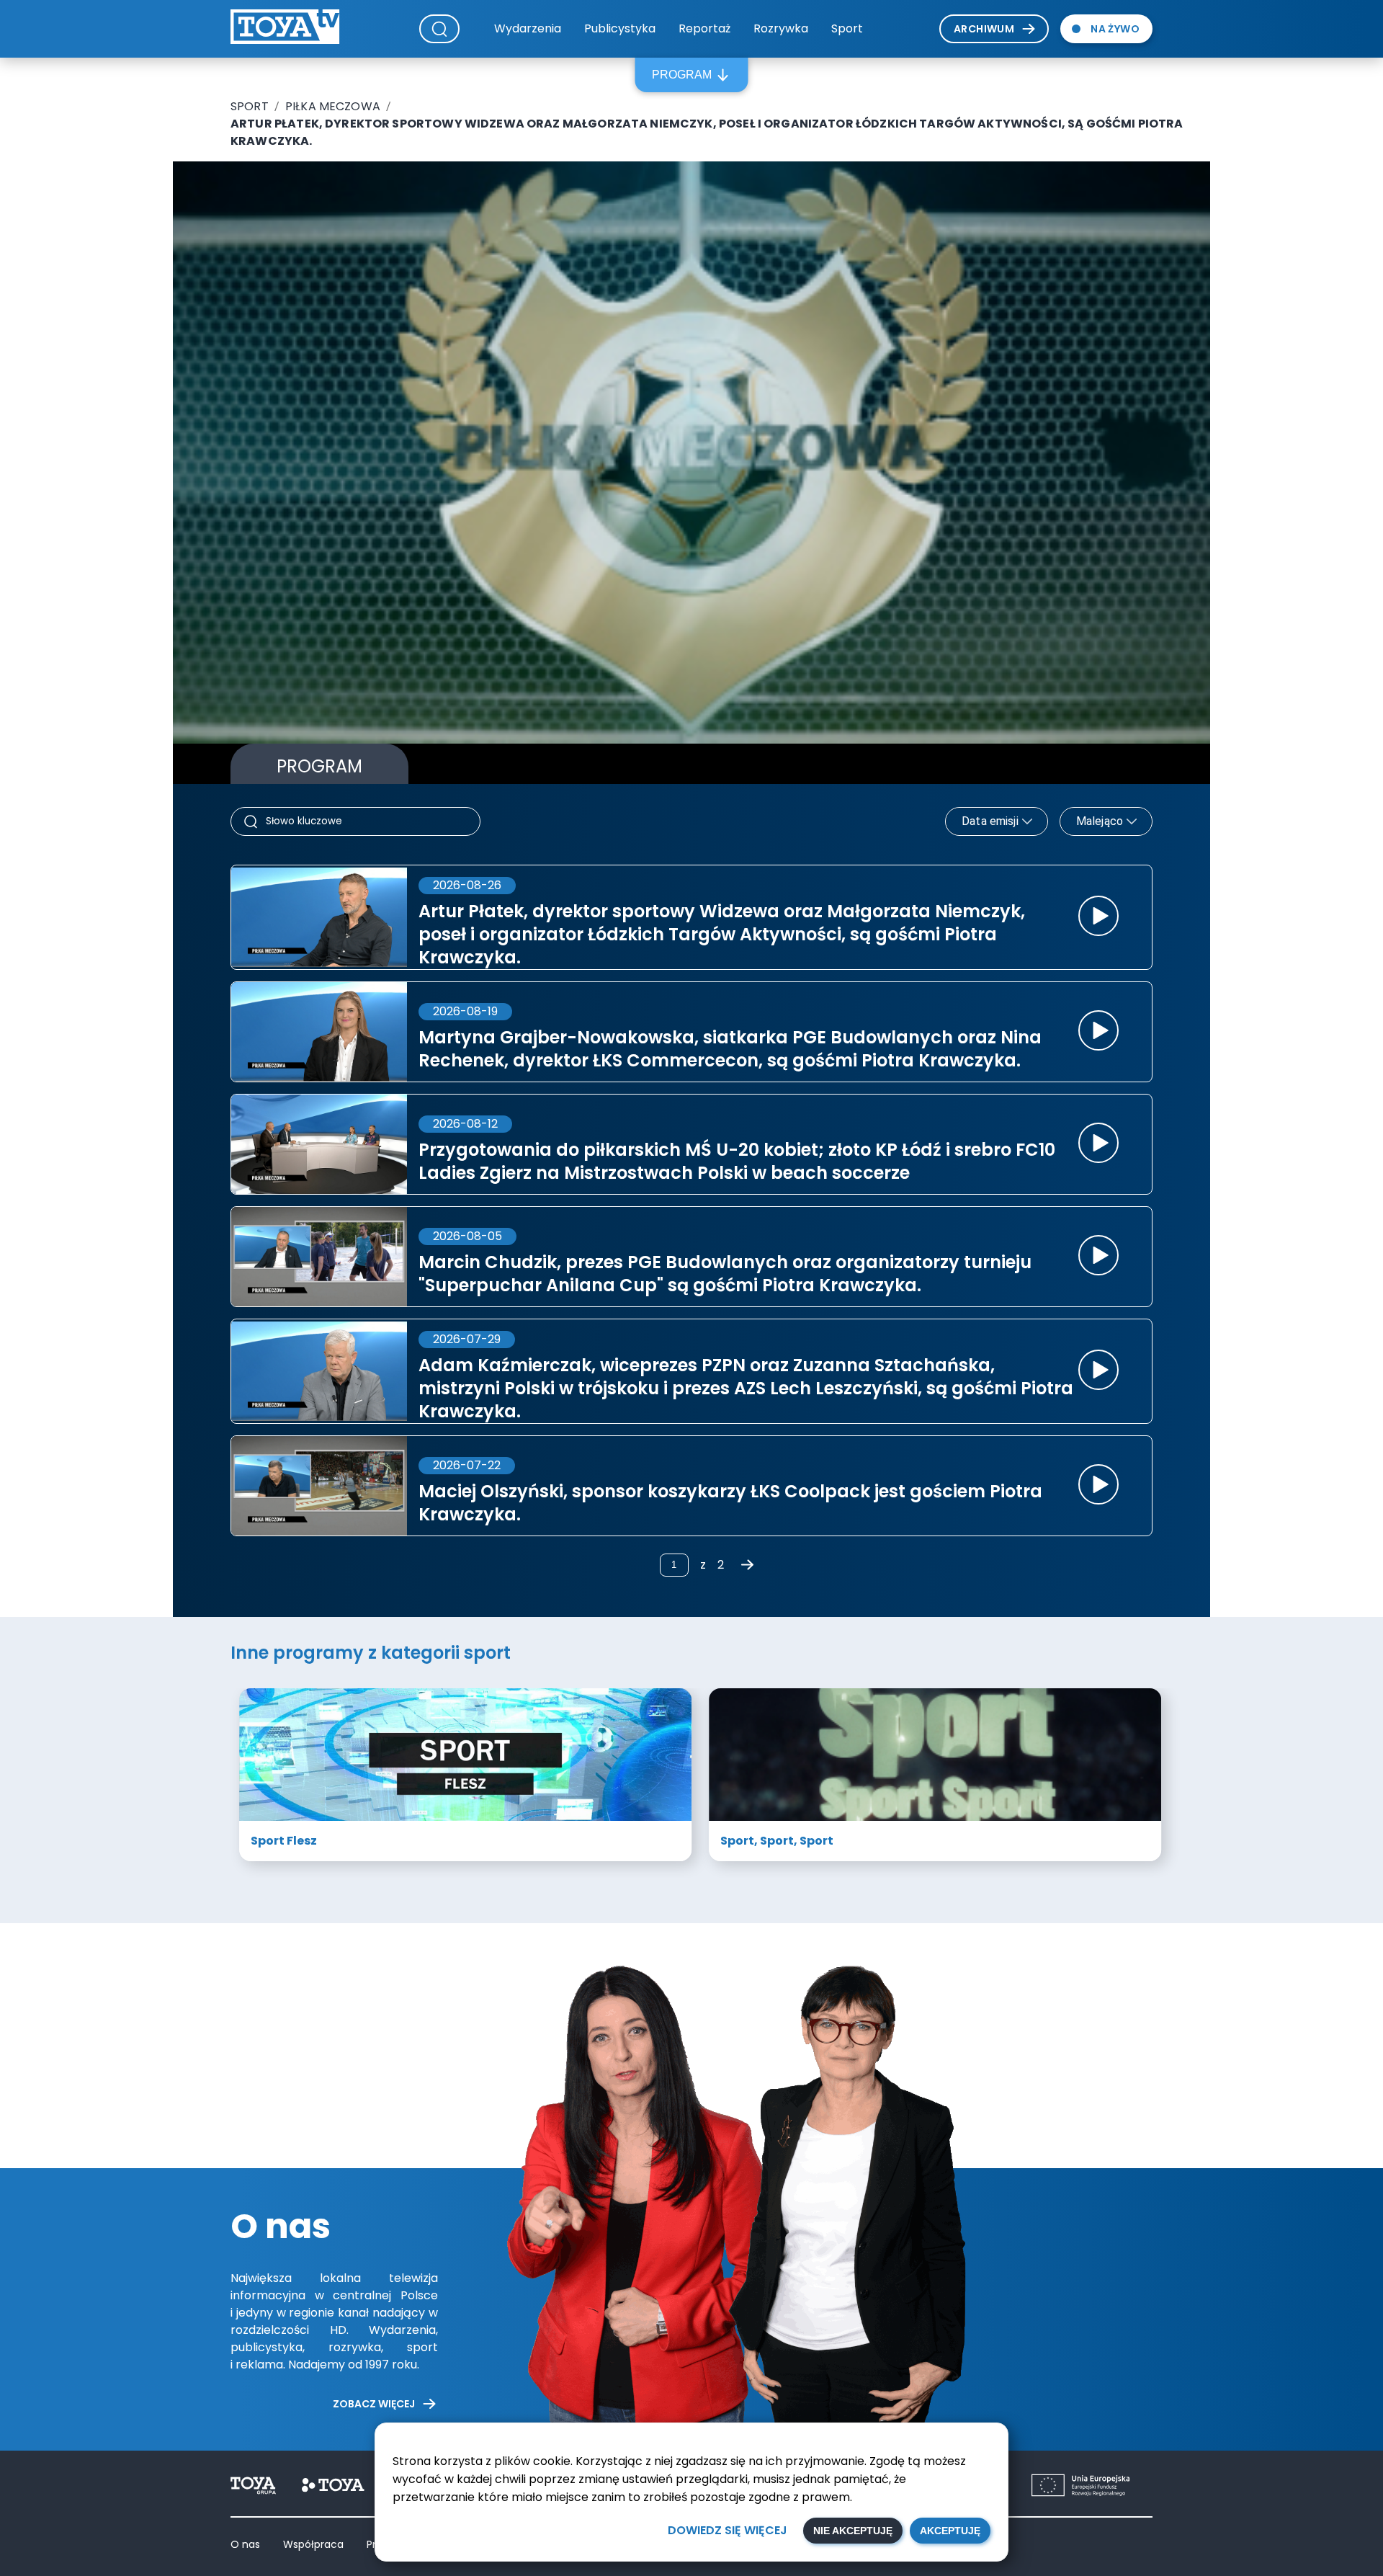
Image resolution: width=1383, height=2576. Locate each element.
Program (682, 75)
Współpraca (313, 2544)
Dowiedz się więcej (728, 2530)
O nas (245, 2544)
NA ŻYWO (1115, 29)
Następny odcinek (1074, 662)
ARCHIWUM (984, 29)
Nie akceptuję (853, 2531)
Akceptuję (950, 2531)
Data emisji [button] (990, 821)
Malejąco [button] (1100, 821)
